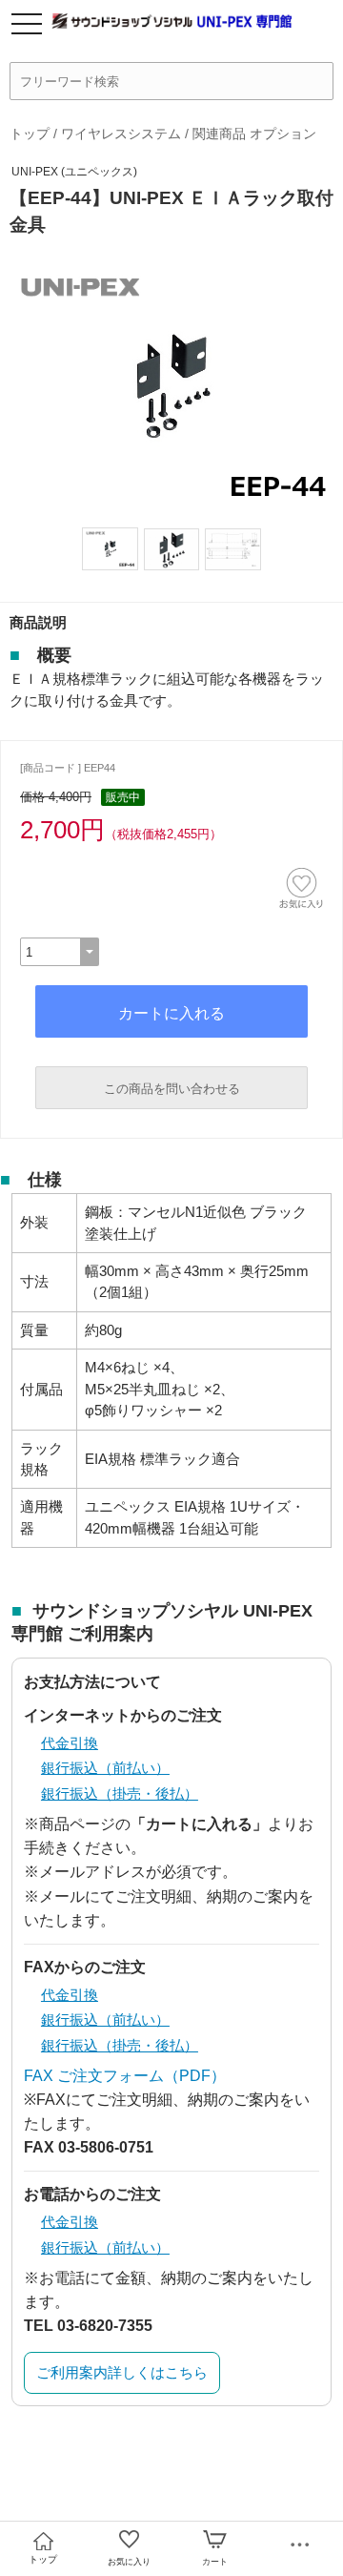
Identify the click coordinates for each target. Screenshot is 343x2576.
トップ (30, 134)
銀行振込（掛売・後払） (120, 1793)
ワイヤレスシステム (121, 134)
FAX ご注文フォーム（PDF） (125, 2076)
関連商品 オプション (254, 134)
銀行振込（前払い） (105, 1768)
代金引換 (70, 1743)
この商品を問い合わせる (172, 1089)
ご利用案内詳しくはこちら (122, 2372)
